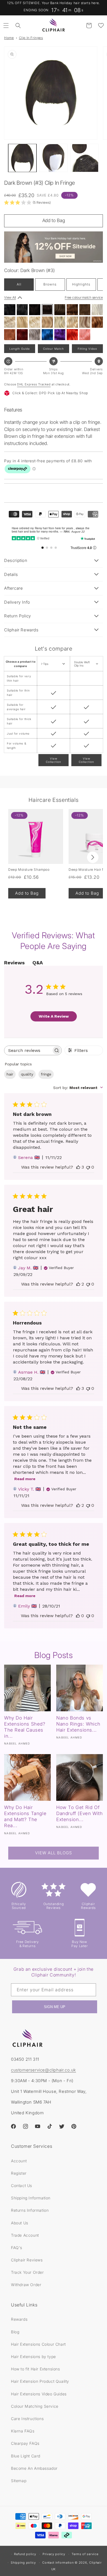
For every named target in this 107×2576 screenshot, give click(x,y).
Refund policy (25, 2554)
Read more (25, 1479)
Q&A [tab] (38, 963)
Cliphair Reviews (27, 2260)
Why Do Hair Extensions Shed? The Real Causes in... (25, 1727)
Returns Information (30, 2210)
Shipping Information (31, 2198)
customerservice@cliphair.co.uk (43, 2070)
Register (19, 2173)
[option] (10, 310)
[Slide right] (93, 857)
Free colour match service (84, 297)
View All (10, 297)
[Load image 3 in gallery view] (84, 158)
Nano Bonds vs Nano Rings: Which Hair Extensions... (78, 1724)
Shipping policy (23, 2563)
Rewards (19, 2319)
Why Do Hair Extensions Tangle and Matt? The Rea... (25, 1816)
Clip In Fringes (31, 38)
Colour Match (54, 349)
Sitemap (19, 2481)
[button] (6, 26)
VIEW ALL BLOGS (54, 1853)
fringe (46, 1074)
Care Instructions (27, 2419)
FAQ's (17, 2248)
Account (19, 2161)
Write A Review (54, 1016)
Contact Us (22, 2186)
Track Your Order (27, 2272)
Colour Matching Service (35, 2406)
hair (10, 1074)
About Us (20, 2223)
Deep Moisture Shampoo (29, 870)
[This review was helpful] (78, 1167)
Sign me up (55, 2007)
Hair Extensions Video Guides (39, 2394)
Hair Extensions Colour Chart (38, 2344)
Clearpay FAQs (25, 2443)
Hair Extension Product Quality (40, 2381)
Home (9, 38)
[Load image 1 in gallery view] (22, 158)
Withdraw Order (26, 2285)
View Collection (54, 760)
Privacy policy (54, 2554)
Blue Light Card (26, 2456)
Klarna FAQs (23, 2431)
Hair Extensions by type (33, 2357)
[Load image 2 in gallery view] (53, 158)
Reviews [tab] (14, 963)
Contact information (58, 2563)
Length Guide (20, 349)
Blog (15, 2332)
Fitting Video (87, 349)
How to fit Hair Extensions (36, 2369)
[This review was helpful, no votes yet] (78, 1616)
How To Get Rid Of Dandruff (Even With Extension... (79, 1813)
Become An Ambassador (34, 2468)
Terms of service (85, 2554)
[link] (27, 202)
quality (27, 1074)
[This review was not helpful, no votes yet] (88, 1167)
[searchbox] (28, 1050)
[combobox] (78, 1088)
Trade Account (25, 2235)
